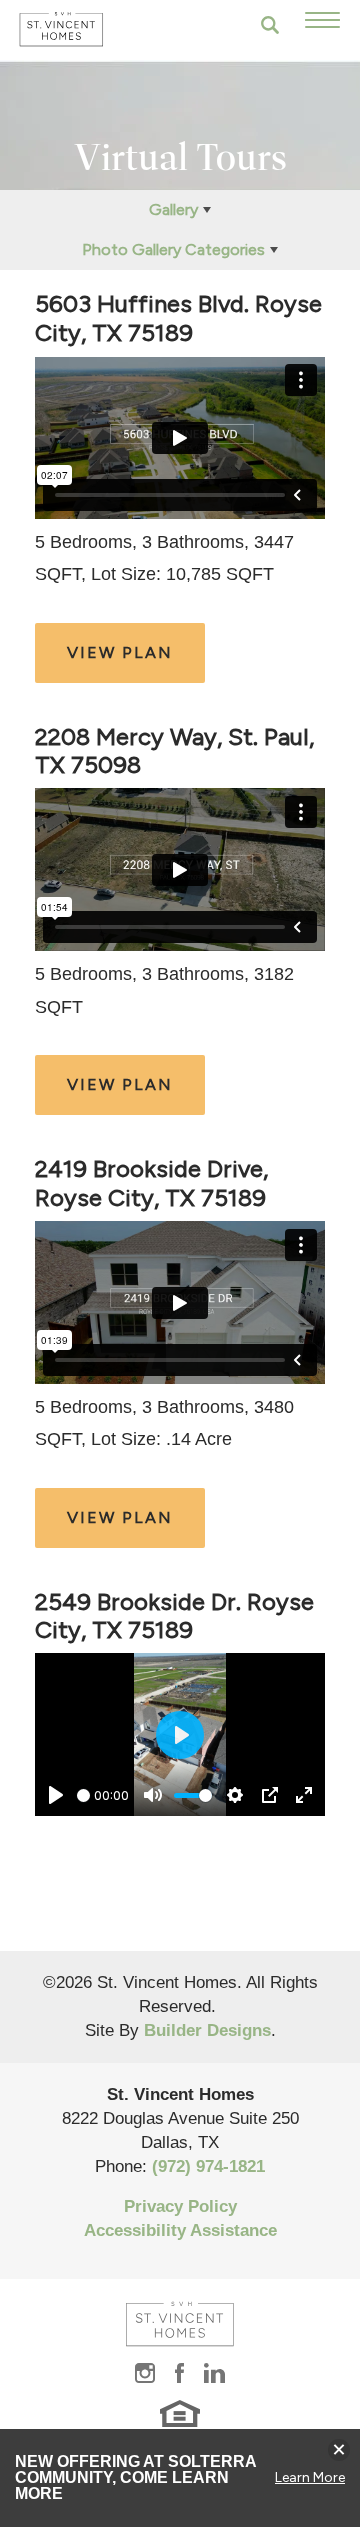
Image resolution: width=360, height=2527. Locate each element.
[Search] (270, 25)
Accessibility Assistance (180, 2230)
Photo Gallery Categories (173, 249)
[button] (270, 25)
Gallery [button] (173, 209)
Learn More (310, 2478)
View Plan (120, 652)
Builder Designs (207, 2030)
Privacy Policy (180, 2206)
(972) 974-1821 (208, 2166)
